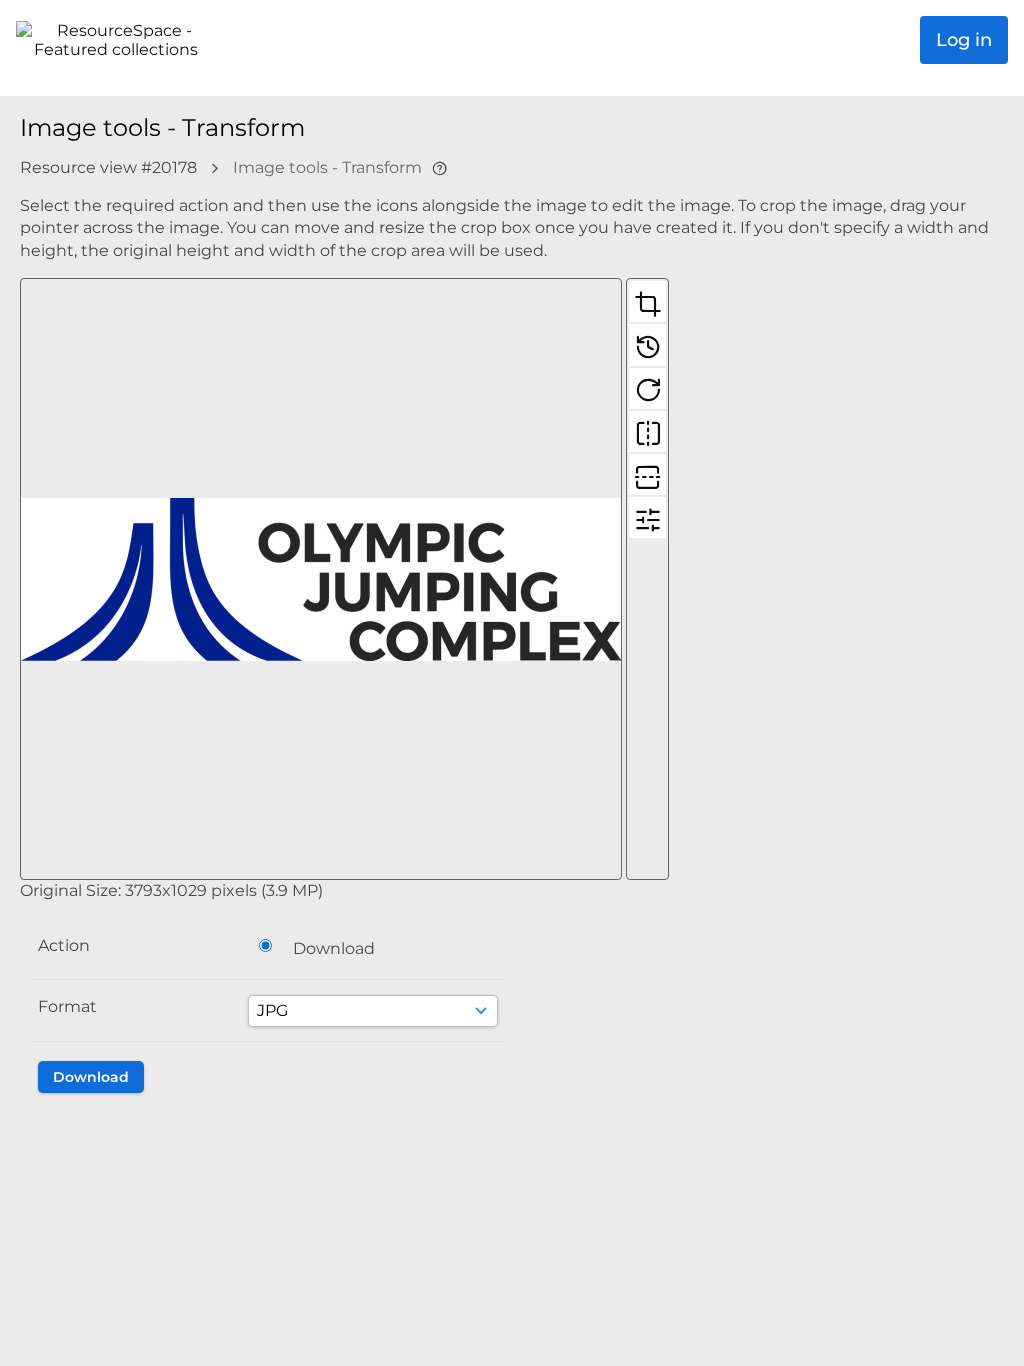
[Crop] (647, 301)
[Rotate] (647, 388)
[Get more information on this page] (439, 167)
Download (334, 948)
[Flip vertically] (647, 474)
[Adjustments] (647, 517)
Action (64, 945)
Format (67, 1006)
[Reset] (647, 344)
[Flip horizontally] (647, 431)
